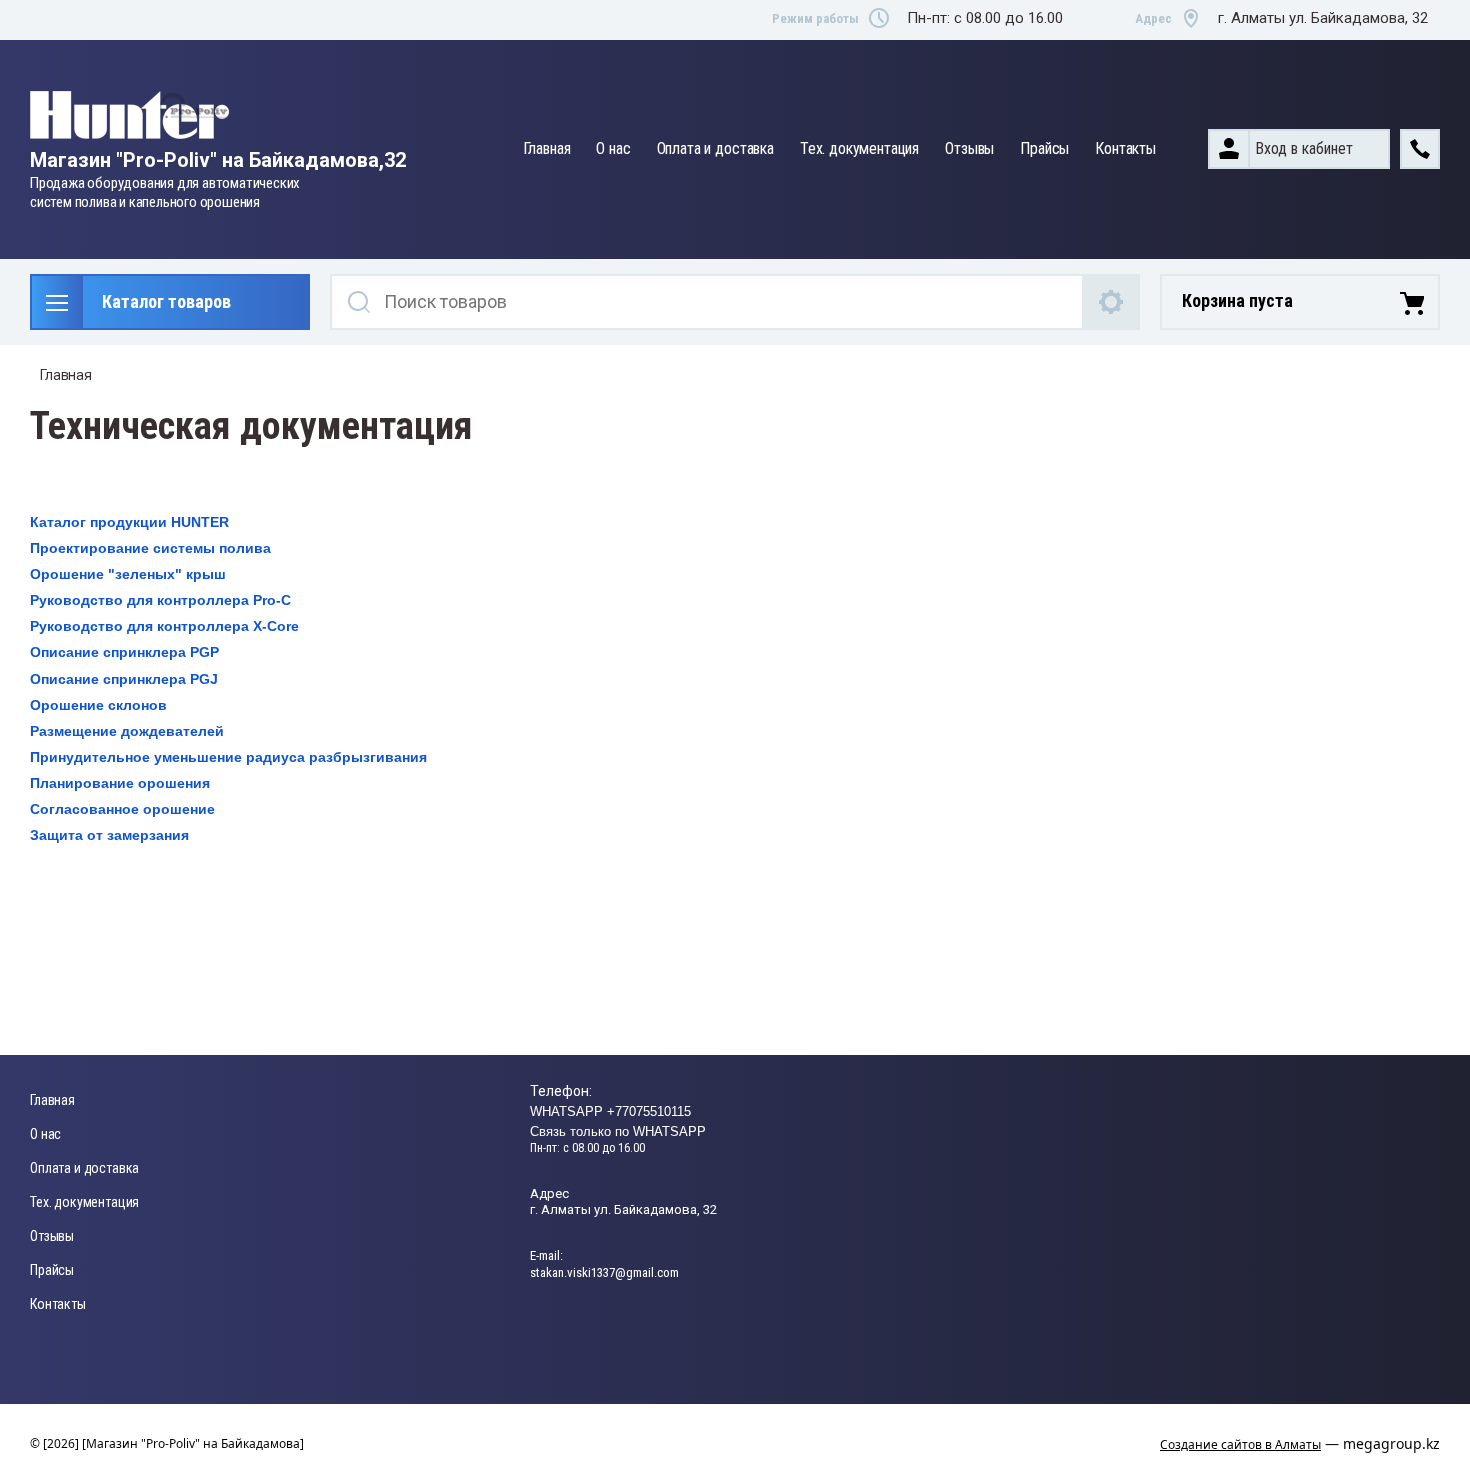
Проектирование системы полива (150, 548)
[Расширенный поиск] (1112, 302)
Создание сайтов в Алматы (1240, 1444)
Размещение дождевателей (127, 731)
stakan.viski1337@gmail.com (604, 1272)
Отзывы (969, 148)
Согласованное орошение (122, 809)
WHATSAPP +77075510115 (610, 1111)
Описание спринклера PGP (124, 652)
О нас (613, 148)
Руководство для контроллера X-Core (164, 626)
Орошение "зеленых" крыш (128, 574)
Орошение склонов (98, 705)
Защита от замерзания (109, 835)
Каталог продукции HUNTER (129, 522)
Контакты (1125, 148)
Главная (547, 148)
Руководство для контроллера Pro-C (160, 600)
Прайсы (1044, 148)
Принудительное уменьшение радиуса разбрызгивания (228, 757)
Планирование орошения (120, 783)
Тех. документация (859, 148)
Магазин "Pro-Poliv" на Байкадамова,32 (218, 160)
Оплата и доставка (715, 148)
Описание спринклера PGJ (124, 679)
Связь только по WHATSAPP (618, 1131)
